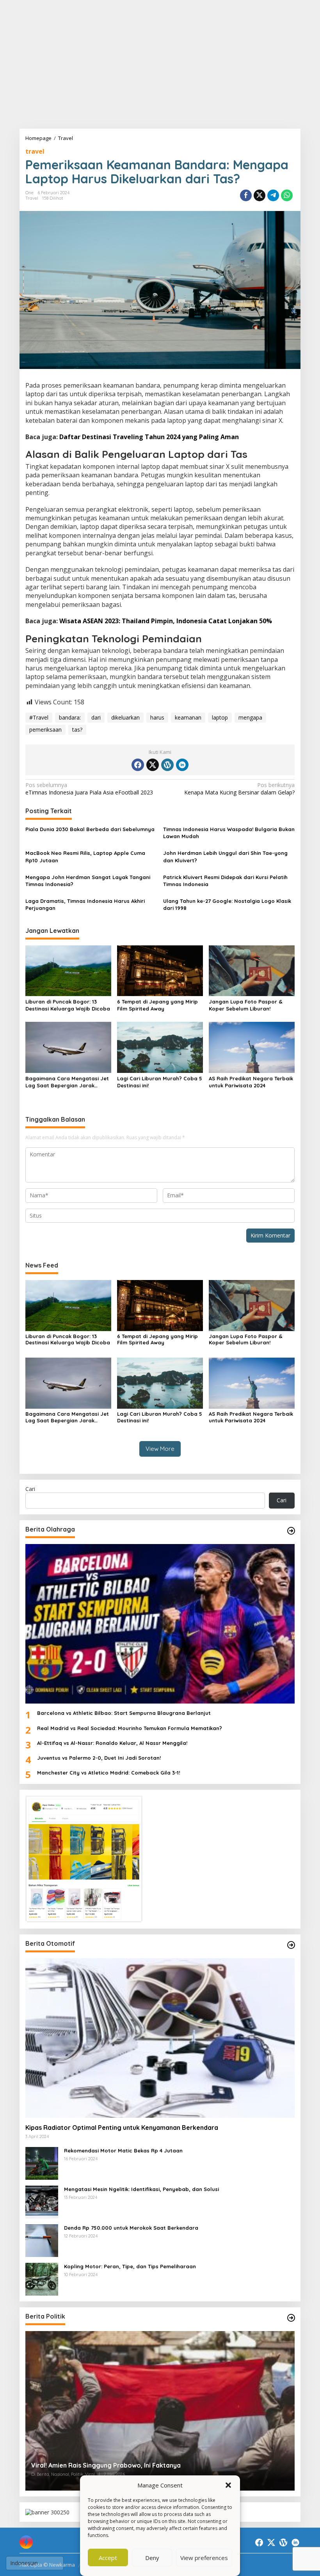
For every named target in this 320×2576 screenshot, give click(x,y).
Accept (108, 2558)
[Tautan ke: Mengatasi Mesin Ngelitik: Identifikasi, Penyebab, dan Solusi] (42, 2201)
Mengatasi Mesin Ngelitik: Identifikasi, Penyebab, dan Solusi (141, 2189)
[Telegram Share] (273, 195)
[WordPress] (167, 765)
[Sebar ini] (246, 195)
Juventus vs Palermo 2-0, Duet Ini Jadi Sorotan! (99, 1758)
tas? (77, 730)
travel (35, 151)
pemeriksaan (45, 730)
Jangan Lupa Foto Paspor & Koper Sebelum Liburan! (246, 1005)
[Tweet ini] (260, 195)
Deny (152, 2558)
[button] (228, 2485)
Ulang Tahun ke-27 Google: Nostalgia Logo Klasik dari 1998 (227, 904)
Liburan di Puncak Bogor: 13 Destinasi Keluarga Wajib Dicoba (68, 1005)
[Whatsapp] (287, 195)
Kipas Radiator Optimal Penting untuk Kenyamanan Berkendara (122, 2127)
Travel (32, 198)
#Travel (39, 717)
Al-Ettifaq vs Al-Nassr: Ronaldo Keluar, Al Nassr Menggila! (112, 1743)
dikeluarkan (125, 717)
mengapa (250, 717)
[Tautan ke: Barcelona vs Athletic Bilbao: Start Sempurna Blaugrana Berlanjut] (160, 1624)
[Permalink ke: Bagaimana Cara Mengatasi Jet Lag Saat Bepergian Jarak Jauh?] (68, 1047)
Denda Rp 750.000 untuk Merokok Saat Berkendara (131, 2228)
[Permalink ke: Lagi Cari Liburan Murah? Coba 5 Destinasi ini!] (160, 1047)
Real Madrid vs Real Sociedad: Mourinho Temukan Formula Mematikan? (130, 1728)
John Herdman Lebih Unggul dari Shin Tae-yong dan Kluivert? (225, 856)
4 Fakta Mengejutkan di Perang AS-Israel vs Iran (104, 2465)
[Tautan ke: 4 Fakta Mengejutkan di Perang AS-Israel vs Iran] (160, 2411)
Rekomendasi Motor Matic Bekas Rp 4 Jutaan (123, 2151)
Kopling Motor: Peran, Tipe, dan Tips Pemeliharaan (130, 2266)
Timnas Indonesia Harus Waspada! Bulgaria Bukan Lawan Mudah (229, 833)
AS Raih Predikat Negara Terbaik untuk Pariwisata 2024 (251, 1082)
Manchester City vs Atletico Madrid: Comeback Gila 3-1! (108, 1773)
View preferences (204, 2558)
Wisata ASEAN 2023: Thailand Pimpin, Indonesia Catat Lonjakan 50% (166, 621)
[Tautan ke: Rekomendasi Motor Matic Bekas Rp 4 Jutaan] (42, 2163)
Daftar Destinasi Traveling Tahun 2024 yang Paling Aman (149, 437)
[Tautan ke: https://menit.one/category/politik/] (291, 2318)
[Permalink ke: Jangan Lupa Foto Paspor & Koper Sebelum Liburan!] (252, 970)
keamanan (188, 717)
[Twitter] (153, 765)
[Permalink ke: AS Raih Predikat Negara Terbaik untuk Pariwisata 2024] (252, 1047)
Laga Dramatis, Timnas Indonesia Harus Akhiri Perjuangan (85, 904)
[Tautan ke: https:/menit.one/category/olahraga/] (291, 1531)
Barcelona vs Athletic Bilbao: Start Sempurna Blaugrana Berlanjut (124, 1713)
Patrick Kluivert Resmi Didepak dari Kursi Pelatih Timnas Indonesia (225, 881)
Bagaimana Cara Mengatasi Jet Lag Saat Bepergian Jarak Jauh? (67, 1082)
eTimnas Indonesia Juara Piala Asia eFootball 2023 (89, 789)
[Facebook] (138, 765)
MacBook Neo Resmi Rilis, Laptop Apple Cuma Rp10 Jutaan (85, 856)
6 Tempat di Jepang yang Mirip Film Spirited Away (157, 1005)
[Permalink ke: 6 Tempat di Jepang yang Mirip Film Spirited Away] (160, 970)
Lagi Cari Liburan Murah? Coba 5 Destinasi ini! (160, 1082)
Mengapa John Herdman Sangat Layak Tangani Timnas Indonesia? (88, 881)
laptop (220, 717)
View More (160, 1449)
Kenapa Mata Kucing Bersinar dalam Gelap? (239, 789)
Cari (30, 1489)
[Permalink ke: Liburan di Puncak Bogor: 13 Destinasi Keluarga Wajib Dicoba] (68, 970)
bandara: (70, 717)
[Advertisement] (160, 64)
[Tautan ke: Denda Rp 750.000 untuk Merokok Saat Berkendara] (42, 2240)
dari (96, 717)
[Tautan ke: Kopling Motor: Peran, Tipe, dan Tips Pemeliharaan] (42, 2279)
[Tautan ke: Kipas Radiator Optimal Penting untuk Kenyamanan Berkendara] (160, 2038)
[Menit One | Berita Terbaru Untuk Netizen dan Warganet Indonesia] (26, 2541)
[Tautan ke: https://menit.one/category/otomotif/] (291, 1945)
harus (157, 717)
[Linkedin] (182, 765)
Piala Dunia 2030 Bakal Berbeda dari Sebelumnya (90, 829)
